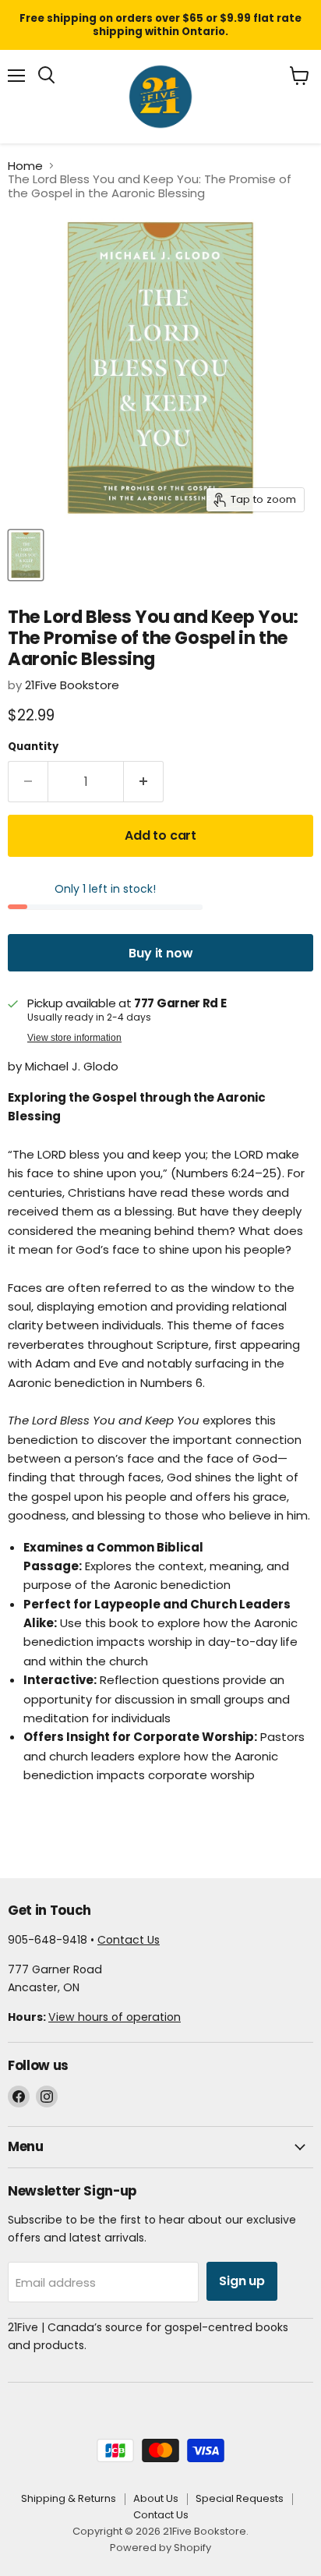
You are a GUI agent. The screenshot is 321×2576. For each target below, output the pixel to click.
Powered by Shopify (160, 2548)
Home (25, 166)
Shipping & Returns (69, 2498)
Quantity (33, 747)
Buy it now (160, 953)
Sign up (242, 2281)
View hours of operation (115, 2017)
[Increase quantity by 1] (144, 782)
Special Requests (240, 2498)
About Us (156, 2498)
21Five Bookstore (72, 685)
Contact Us (129, 1940)
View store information (74, 1038)
